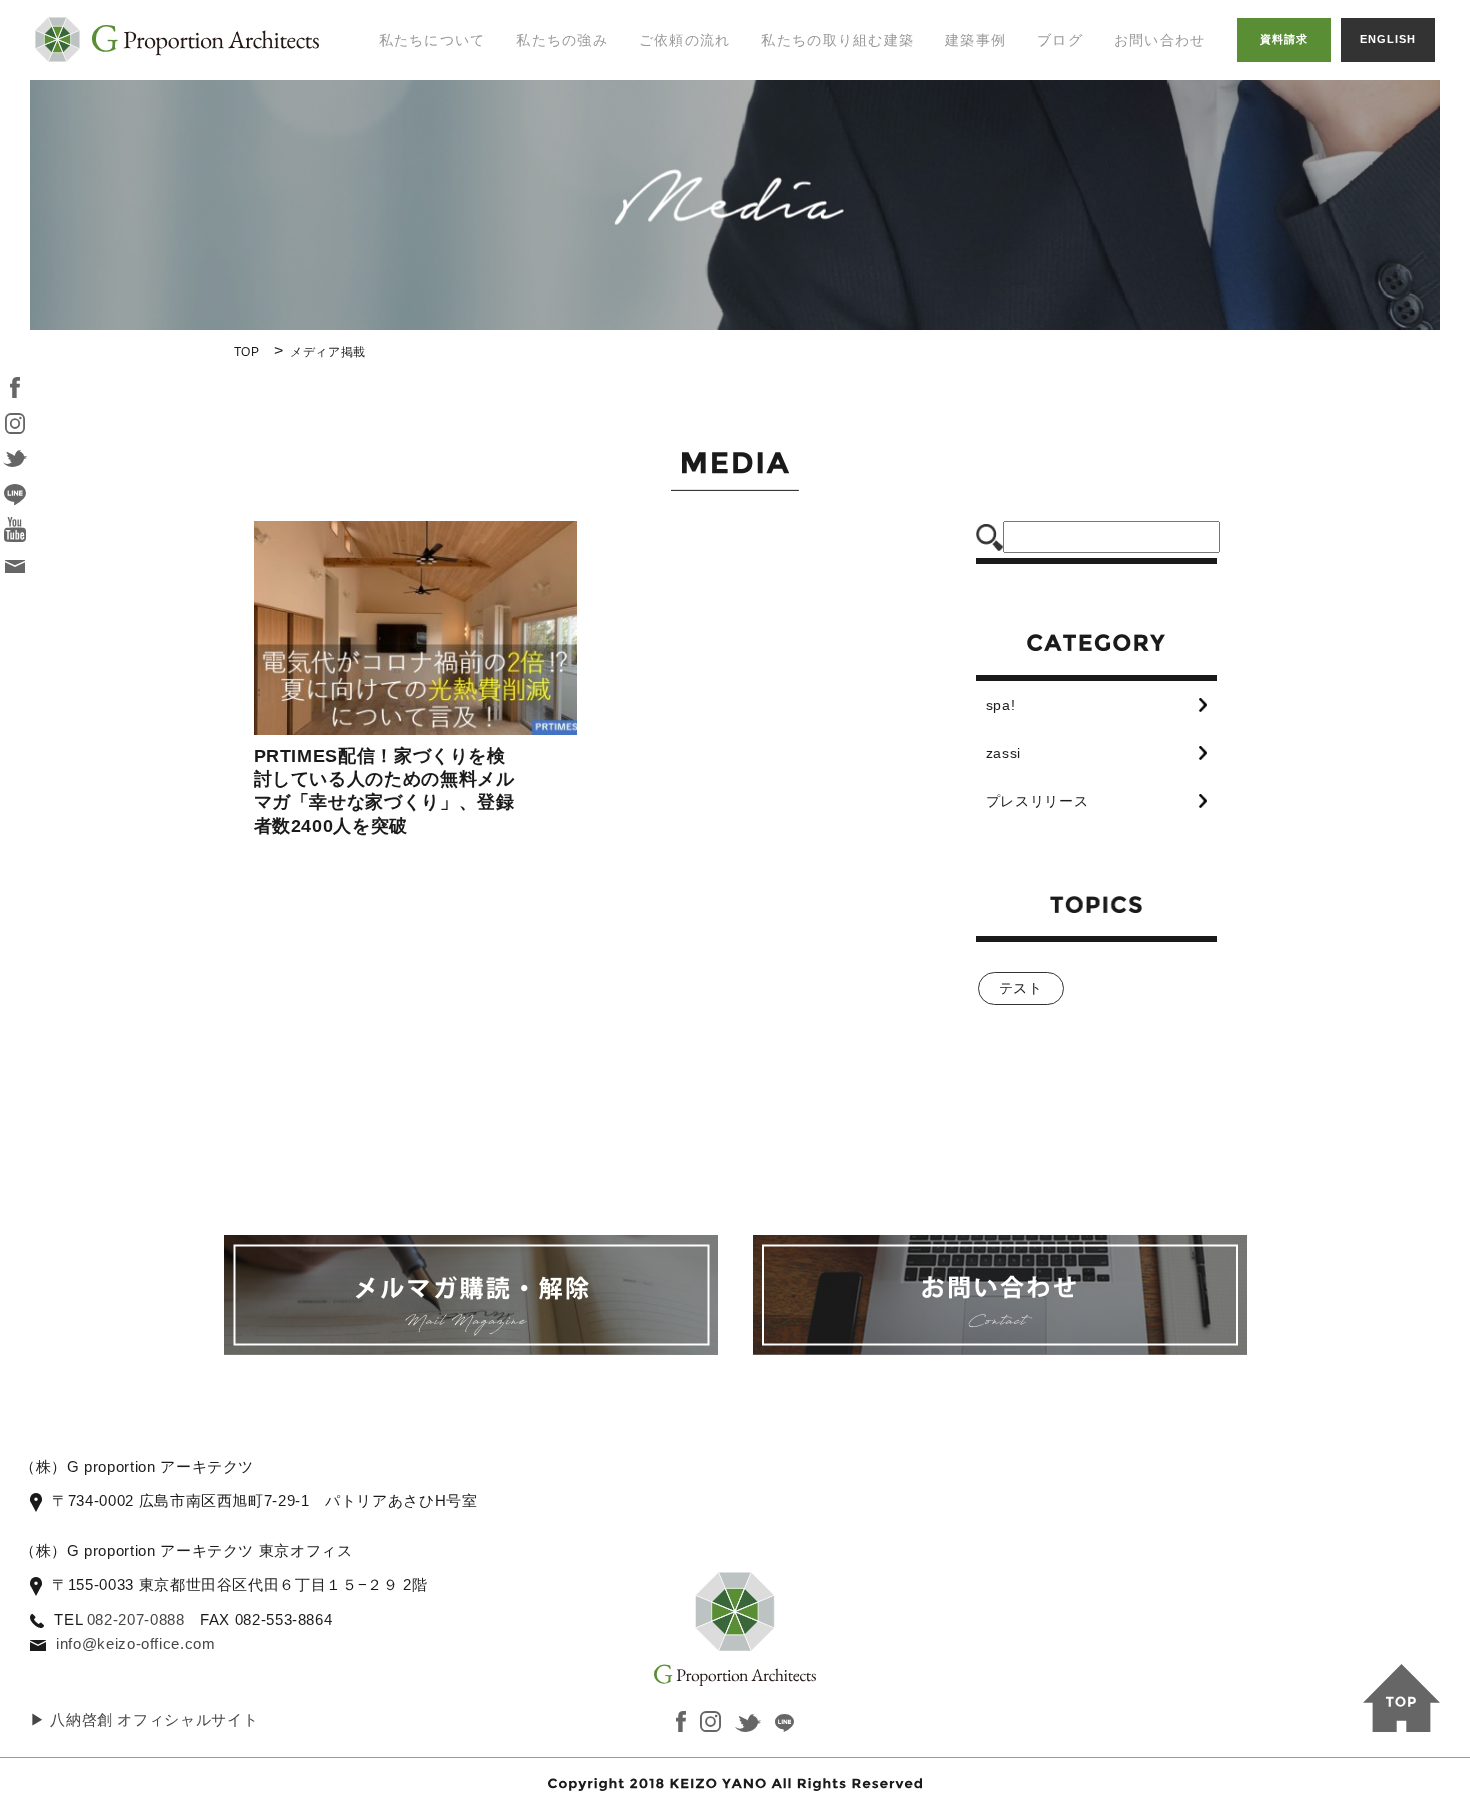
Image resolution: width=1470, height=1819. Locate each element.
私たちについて (432, 40)
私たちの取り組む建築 (837, 40)
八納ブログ (1081, 129)
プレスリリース (1037, 801)
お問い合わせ (1160, 40)
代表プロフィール (427, 110)
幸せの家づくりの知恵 (1104, 79)
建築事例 (975, 40)
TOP (247, 352)
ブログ (1060, 40)
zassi (1003, 753)
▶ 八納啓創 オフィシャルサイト (144, 1719)
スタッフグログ (1096, 170)
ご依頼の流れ (685, 40)
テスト (1021, 988)
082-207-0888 (136, 1619)
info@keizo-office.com (135, 1643)
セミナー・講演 (419, 150)
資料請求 (1284, 39)
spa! (1001, 705)
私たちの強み (562, 40)
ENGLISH (1388, 39)
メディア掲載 (412, 191)
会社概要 (396, 231)
